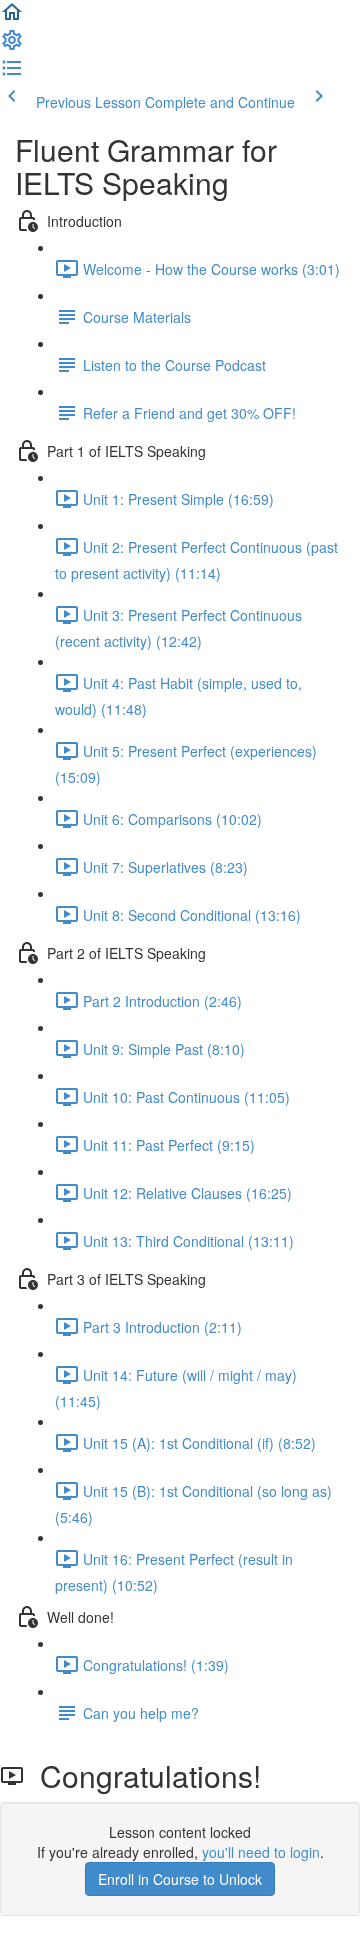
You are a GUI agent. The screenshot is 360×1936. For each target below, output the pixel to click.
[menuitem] (12, 46)
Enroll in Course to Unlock (180, 1879)
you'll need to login (261, 1852)
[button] (12, 18)
